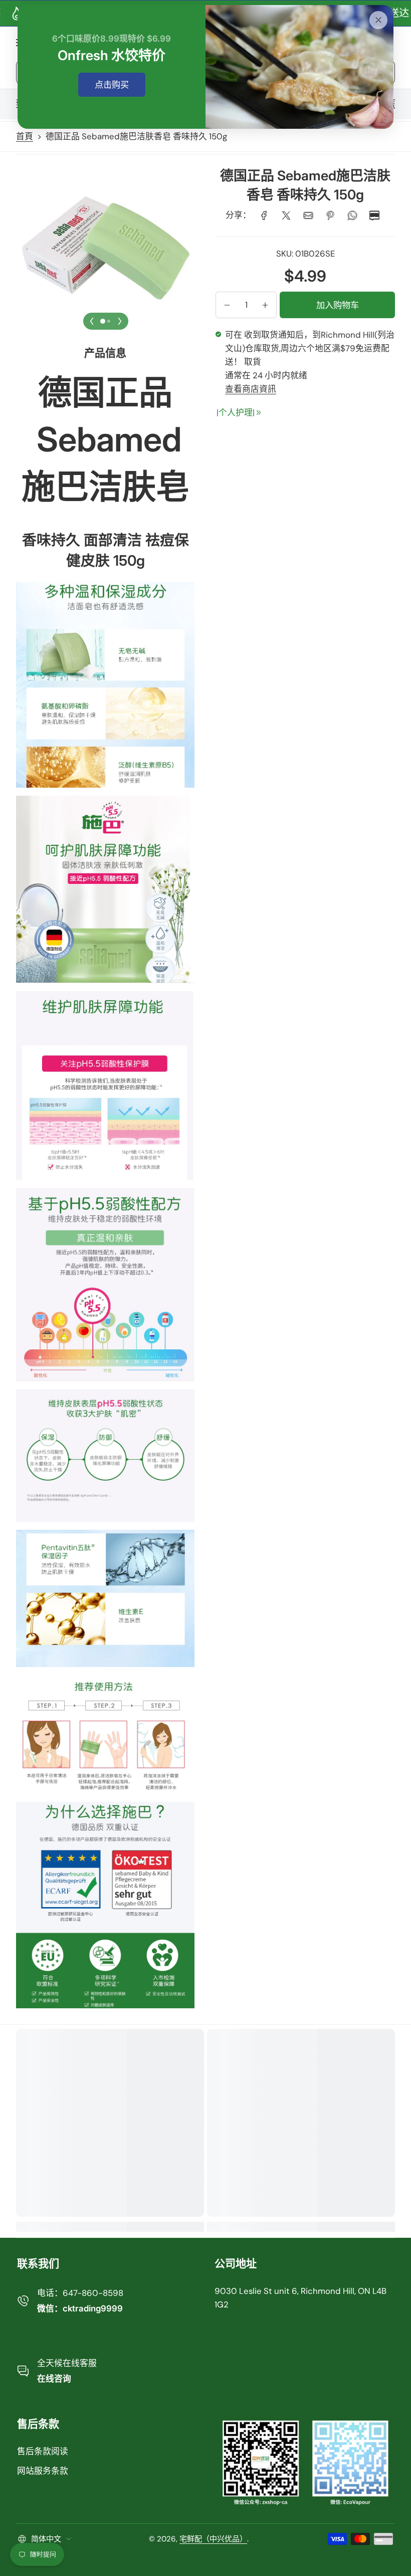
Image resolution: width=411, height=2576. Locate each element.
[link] (264, 215)
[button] (227, 305)
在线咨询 (54, 2379)
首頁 (25, 136)
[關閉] (378, 20)
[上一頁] (92, 321)
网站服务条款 (43, 2471)
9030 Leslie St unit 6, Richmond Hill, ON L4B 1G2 (300, 2298)
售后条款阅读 (43, 2451)
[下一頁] (120, 321)
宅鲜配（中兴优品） (213, 2539)
